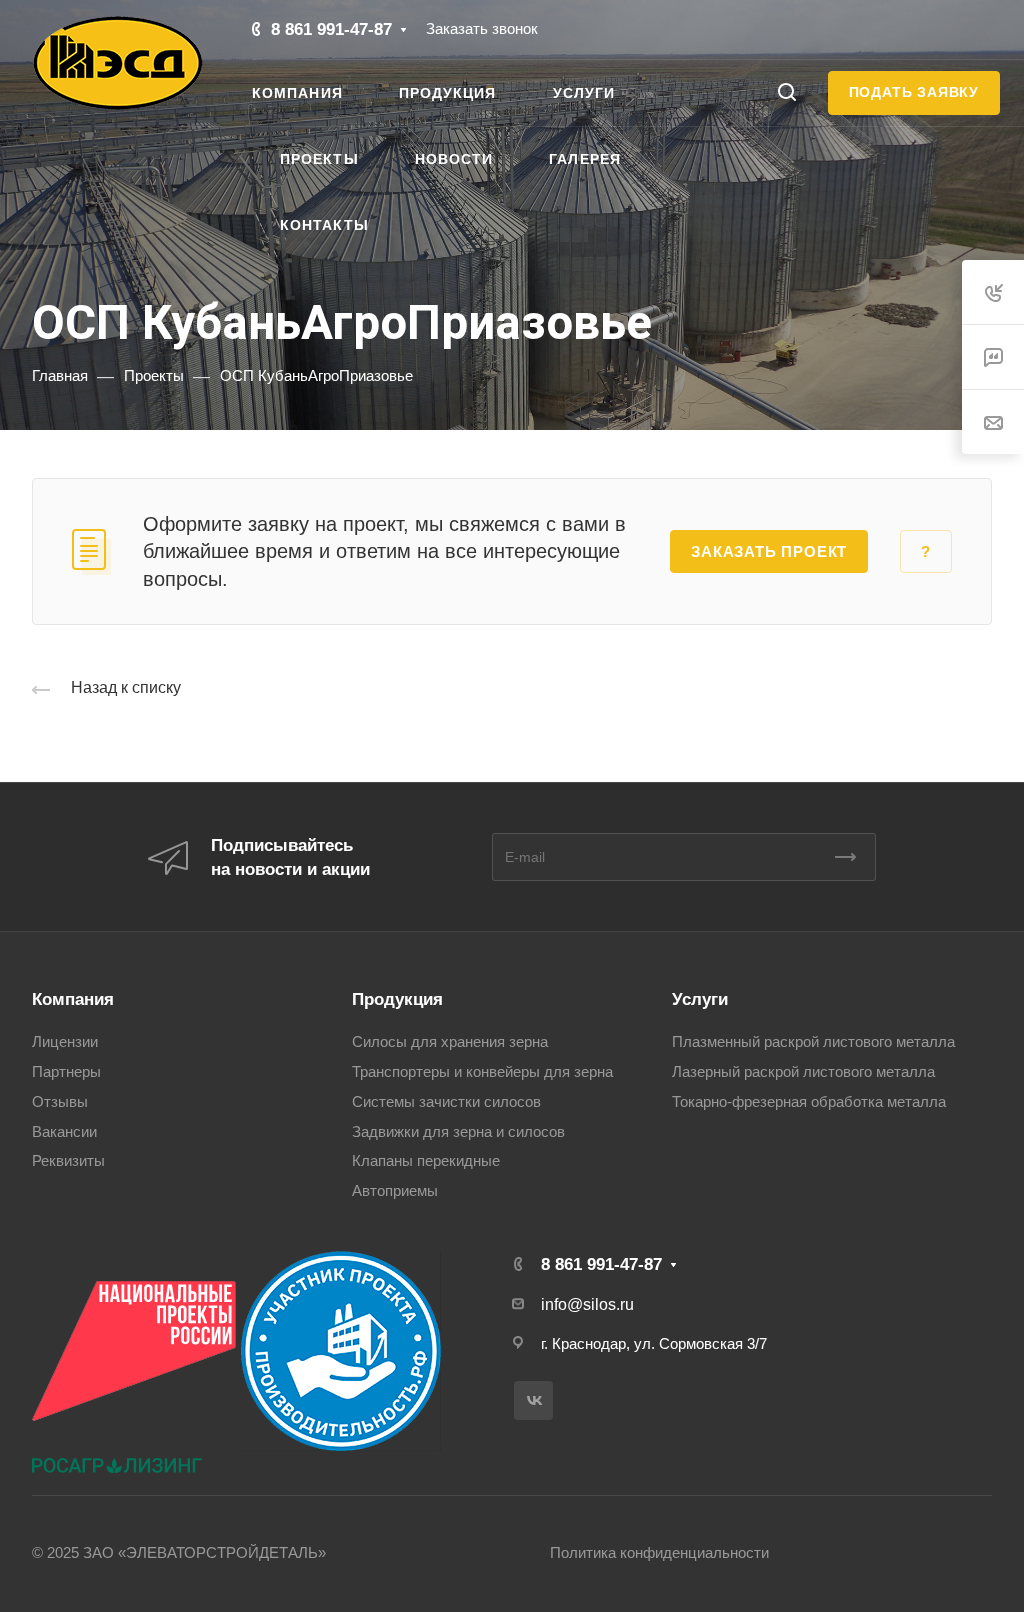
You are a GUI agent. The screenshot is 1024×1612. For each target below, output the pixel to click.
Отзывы (60, 1102)
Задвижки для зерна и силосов (458, 1132)
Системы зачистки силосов (446, 1102)
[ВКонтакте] (533, 1400)
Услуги (700, 999)
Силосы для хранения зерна (450, 1042)
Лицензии (65, 1042)
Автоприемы (395, 1191)
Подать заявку (914, 92)
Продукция (397, 999)
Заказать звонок (482, 29)
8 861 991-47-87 (331, 29)
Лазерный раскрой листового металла (803, 1072)
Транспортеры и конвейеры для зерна (482, 1072)
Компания (73, 999)
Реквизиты (68, 1161)
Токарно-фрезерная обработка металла (809, 1102)
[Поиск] (786, 92)
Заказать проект (769, 551)
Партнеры (66, 1072)
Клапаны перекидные (426, 1161)
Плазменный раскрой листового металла (813, 1042)
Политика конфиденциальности (659, 1553)
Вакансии (64, 1132)
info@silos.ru (587, 1304)
